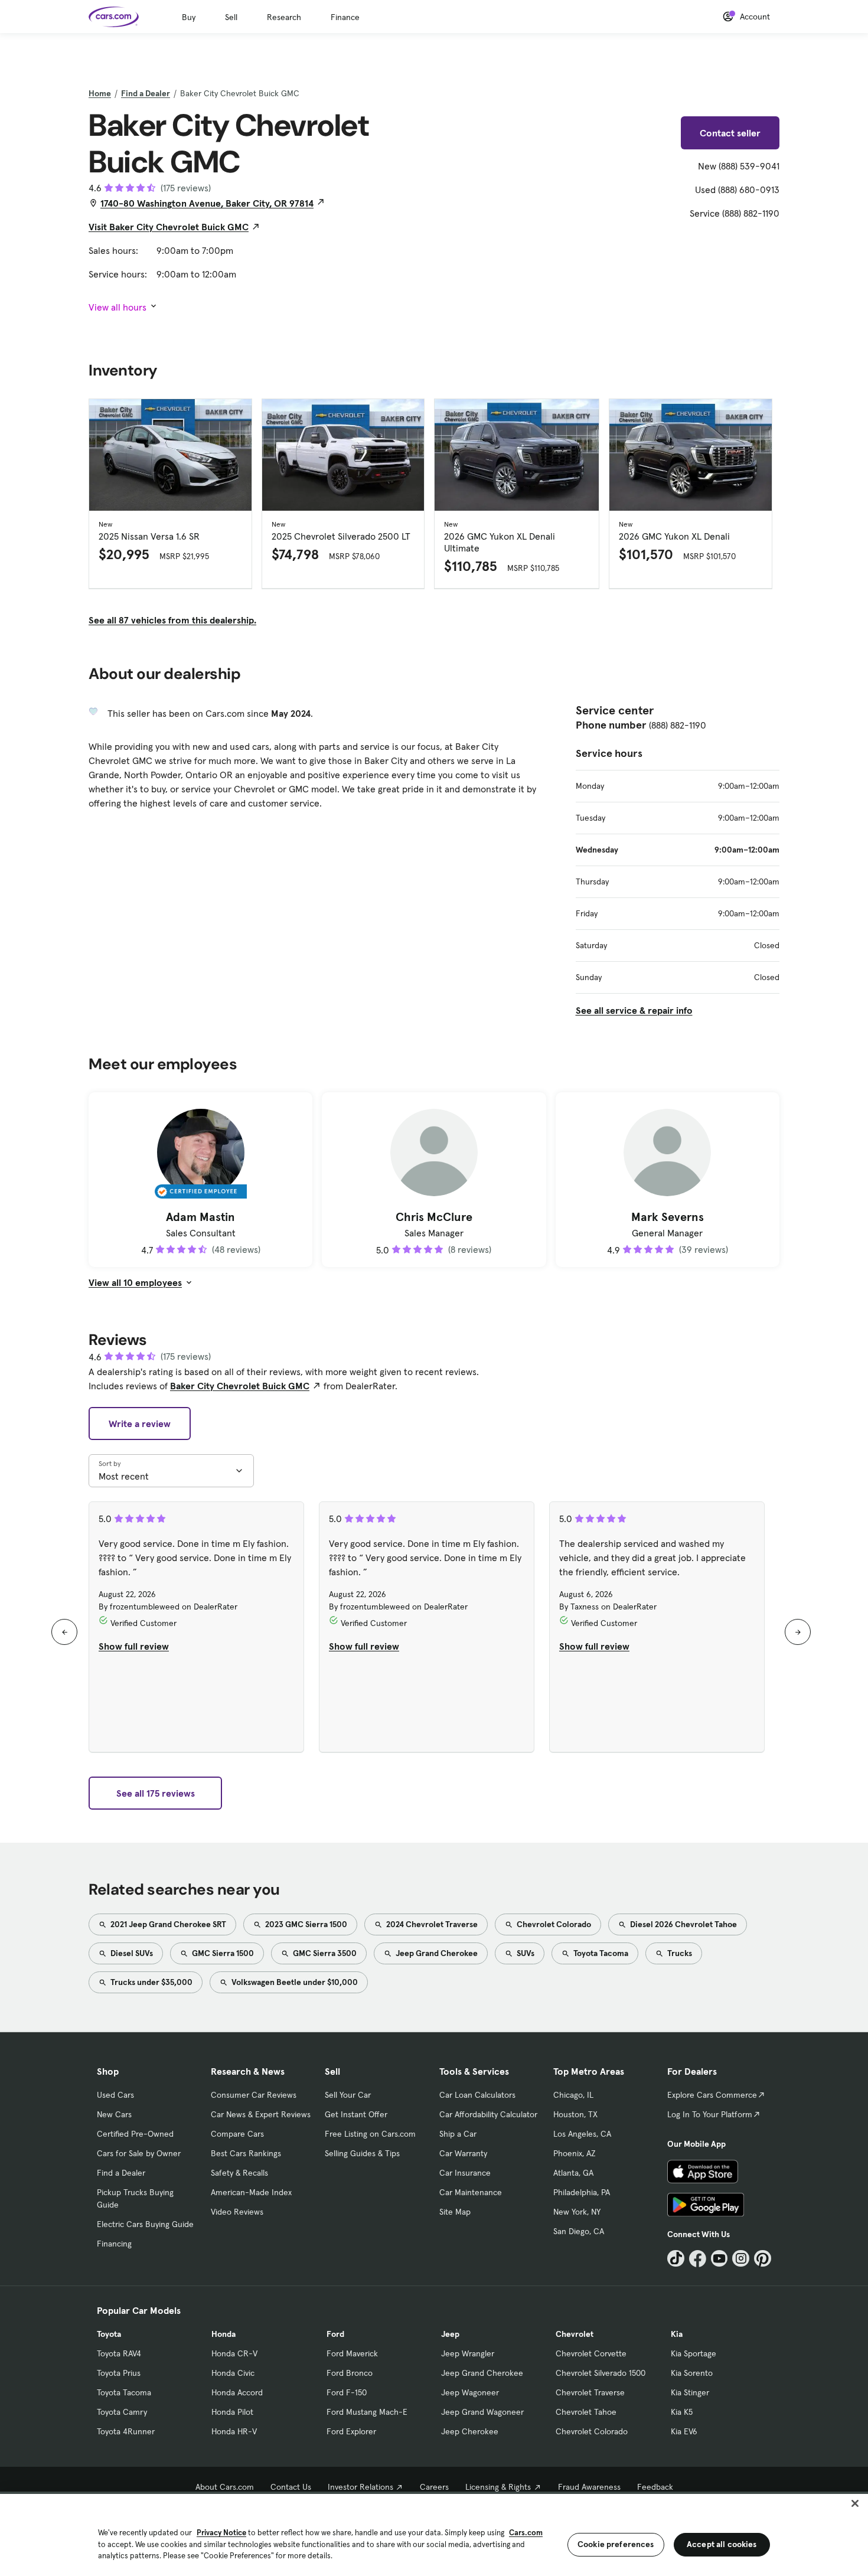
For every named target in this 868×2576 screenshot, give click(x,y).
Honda (223, 2334)
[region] (434, 2534)
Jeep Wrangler (468, 2353)
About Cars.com (225, 2487)
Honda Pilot (232, 2412)
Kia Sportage (694, 2353)
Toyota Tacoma (600, 1953)
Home (100, 93)
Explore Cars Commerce (712, 2095)
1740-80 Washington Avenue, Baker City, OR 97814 (207, 203)
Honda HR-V (234, 2431)
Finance (345, 17)
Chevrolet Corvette (591, 2353)
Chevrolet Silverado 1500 (601, 2373)
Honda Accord (237, 2392)
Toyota (109, 2334)
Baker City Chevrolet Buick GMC (240, 1386)
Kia (677, 2334)
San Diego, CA (579, 2231)
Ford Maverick (352, 2353)
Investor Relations (360, 2487)
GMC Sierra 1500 (222, 1953)
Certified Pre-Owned (135, 2134)
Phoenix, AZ (575, 2153)
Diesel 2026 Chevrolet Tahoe (683, 1924)
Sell (231, 17)
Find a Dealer (146, 93)
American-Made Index (251, 2192)
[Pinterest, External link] (763, 2259)
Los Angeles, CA (582, 2134)
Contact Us (291, 2487)
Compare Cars (237, 2134)
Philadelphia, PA (582, 2192)
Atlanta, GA (573, 2173)
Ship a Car (458, 2134)
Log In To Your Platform (710, 2114)
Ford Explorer (351, 2431)
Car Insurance (465, 2173)
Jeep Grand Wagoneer (482, 2412)
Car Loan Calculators (477, 2095)
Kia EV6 (684, 2431)
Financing (114, 2244)
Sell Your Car (348, 2095)
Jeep (450, 2334)
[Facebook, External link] (698, 2259)
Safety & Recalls (239, 2173)
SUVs (525, 1953)
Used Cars (115, 2095)
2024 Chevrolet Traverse (431, 1924)
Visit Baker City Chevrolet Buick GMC (169, 227)
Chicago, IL (573, 2095)
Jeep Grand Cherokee (436, 1953)
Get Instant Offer (356, 2114)
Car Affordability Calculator (488, 2114)
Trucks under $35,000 (151, 1982)
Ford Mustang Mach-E (367, 2412)
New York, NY (577, 2212)
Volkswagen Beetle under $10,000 (294, 1982)
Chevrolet (575, 2334)
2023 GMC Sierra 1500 (305, 1924)
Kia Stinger (690, 2392)
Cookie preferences (616, 2544)
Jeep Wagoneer (470, 2392)
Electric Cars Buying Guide (145, 2224)
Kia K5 (682, 2412)
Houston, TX (575, 2114)
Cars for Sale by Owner (139, 2153)
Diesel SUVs (131, 1953)
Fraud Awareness (589, 2487)
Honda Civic (233, 2373)
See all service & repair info (634, 1010)
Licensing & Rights (498, 2487)
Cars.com (526, 2533)
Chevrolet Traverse (590, 2392)
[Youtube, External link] (719, 2259)
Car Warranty (463, 2153)
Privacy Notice (221, 2533)
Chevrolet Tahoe (586, 2412)
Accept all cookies (722, 2544)
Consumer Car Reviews (254, 2095)
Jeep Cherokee (470, 2431)
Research (284, 17)
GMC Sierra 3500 (324, 1953)
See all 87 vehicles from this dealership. (172, 620)
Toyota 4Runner (126, 2431)
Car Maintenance (471, 2192)
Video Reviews (237, 2212)
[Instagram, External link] (741, 2259)
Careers (434, 2487)
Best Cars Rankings (246, 2153)
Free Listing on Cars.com (370, 2134)
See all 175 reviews (156, 1793)
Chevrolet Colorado (553, 1924)
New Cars (114, 2114)
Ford (335, 2334)
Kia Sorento (692, 2373)
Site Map (455, 2212)
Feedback (655, 2487)
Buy (189, 17)
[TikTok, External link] (676, 2259)
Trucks (679, 1953)
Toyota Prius (119, 2373)
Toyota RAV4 (119, 2353)
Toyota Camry (122, 2412)
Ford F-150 (347, 2392)
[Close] (855, 2503)
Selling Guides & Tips (362, 2153)
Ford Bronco (350, 2373)
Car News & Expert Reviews (261, 2114)
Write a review (140, 1424)
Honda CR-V (234, 2353)
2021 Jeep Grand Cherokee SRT (167, 1924)
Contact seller (730, 133)
